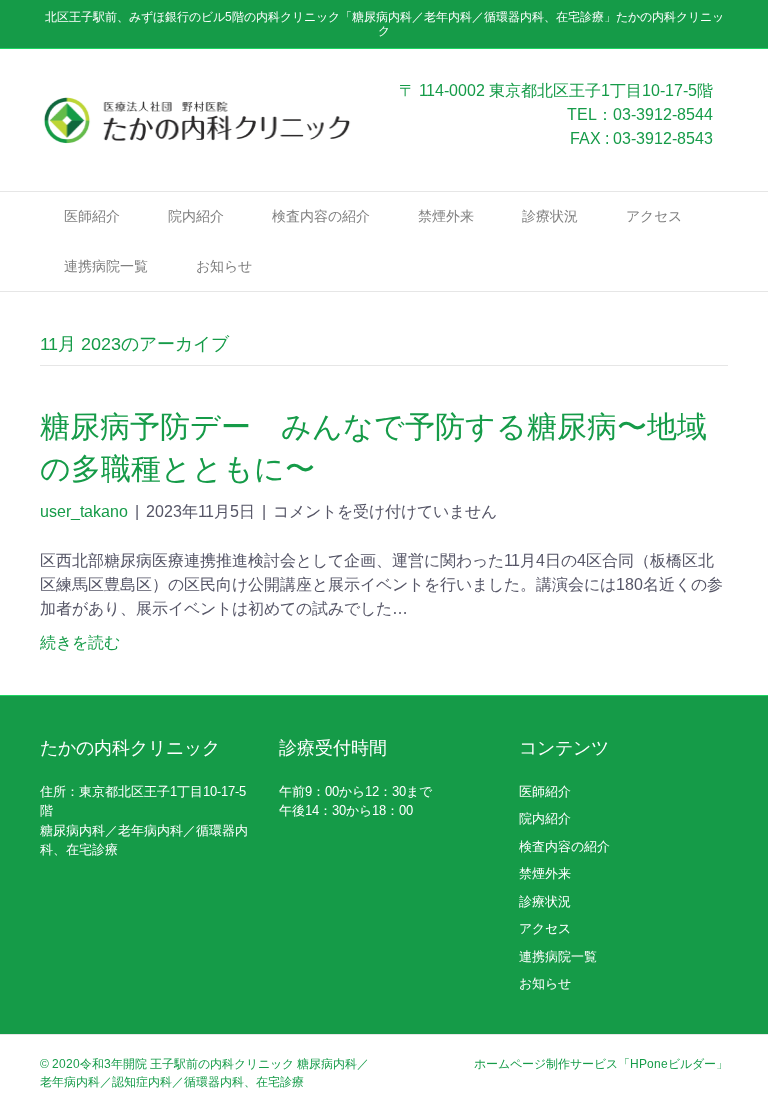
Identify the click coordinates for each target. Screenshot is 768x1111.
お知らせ (224, 266)
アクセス (654, 216)
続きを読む (80, 642)
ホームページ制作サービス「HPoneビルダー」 (601, 1064)
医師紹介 (92, 216)
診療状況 (550, 216)
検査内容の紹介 (321, 216)
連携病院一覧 (106, 266)
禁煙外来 (446, 216)
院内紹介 (196, 216)
